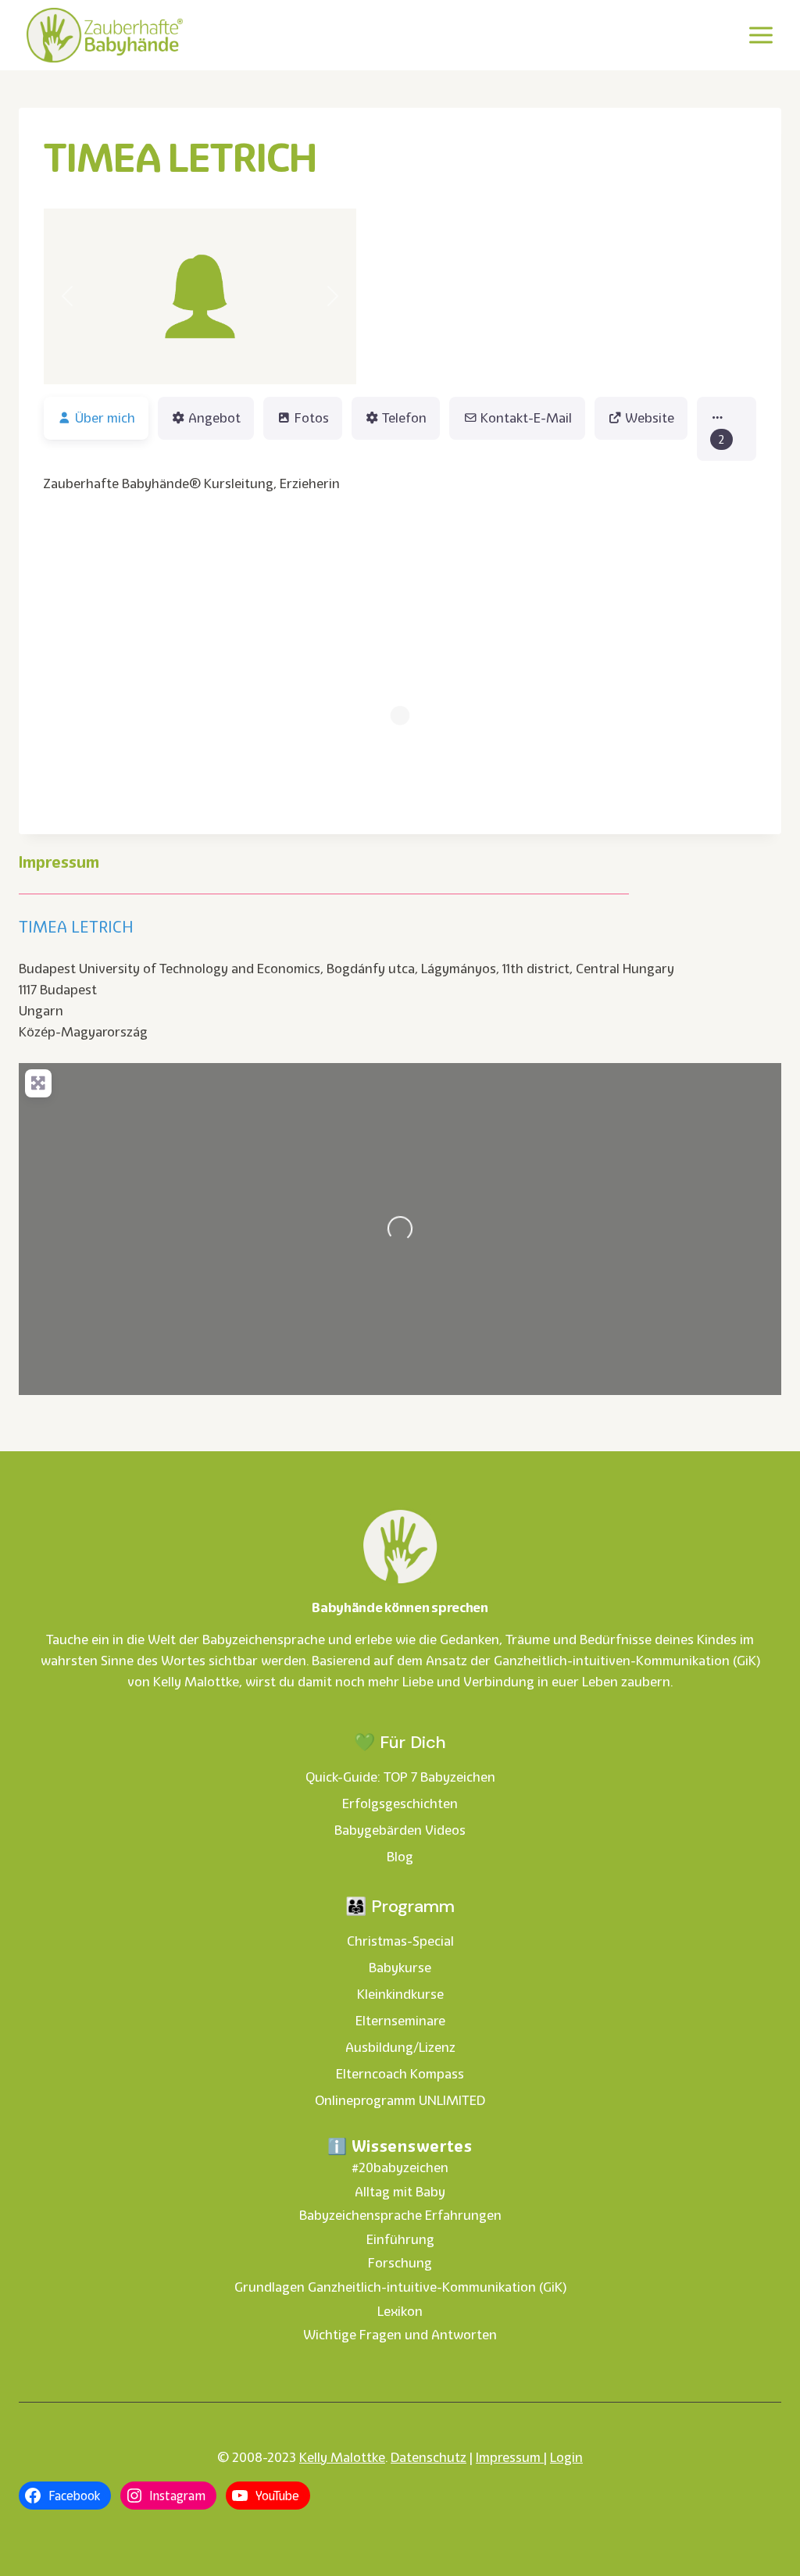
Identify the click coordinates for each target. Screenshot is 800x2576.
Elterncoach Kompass (400, 2074)
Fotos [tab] (312, 418)
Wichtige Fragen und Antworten (400, 2335)
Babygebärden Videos (400, 1830)
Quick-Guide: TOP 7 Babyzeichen (400, 1777)
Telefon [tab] (404, 418)
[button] (67, 296)
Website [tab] (650, 418)
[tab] (727, 429)
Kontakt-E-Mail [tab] (526, 418)
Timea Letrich (76, 927)
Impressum (510, 2457)
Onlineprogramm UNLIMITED (400, 2100)
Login (566, 2457)
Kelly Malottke (342, 2457)
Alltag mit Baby (400, 2192)
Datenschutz (429, 2457)
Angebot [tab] (214, 418)
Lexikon (400, 2311)
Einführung (400, 2239)
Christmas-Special (400, 1941)
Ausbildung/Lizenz (400, 2047)
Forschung (400, 2263)
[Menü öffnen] (761, 35)
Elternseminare (400, 2021)
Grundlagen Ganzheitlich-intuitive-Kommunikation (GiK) (400, 2287)
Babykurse (400, 1968)
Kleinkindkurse (400, 1994)
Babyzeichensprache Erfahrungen (400, 2215)
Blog (400, 1857)
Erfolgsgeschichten (400, 1804)
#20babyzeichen (400, 2167)
